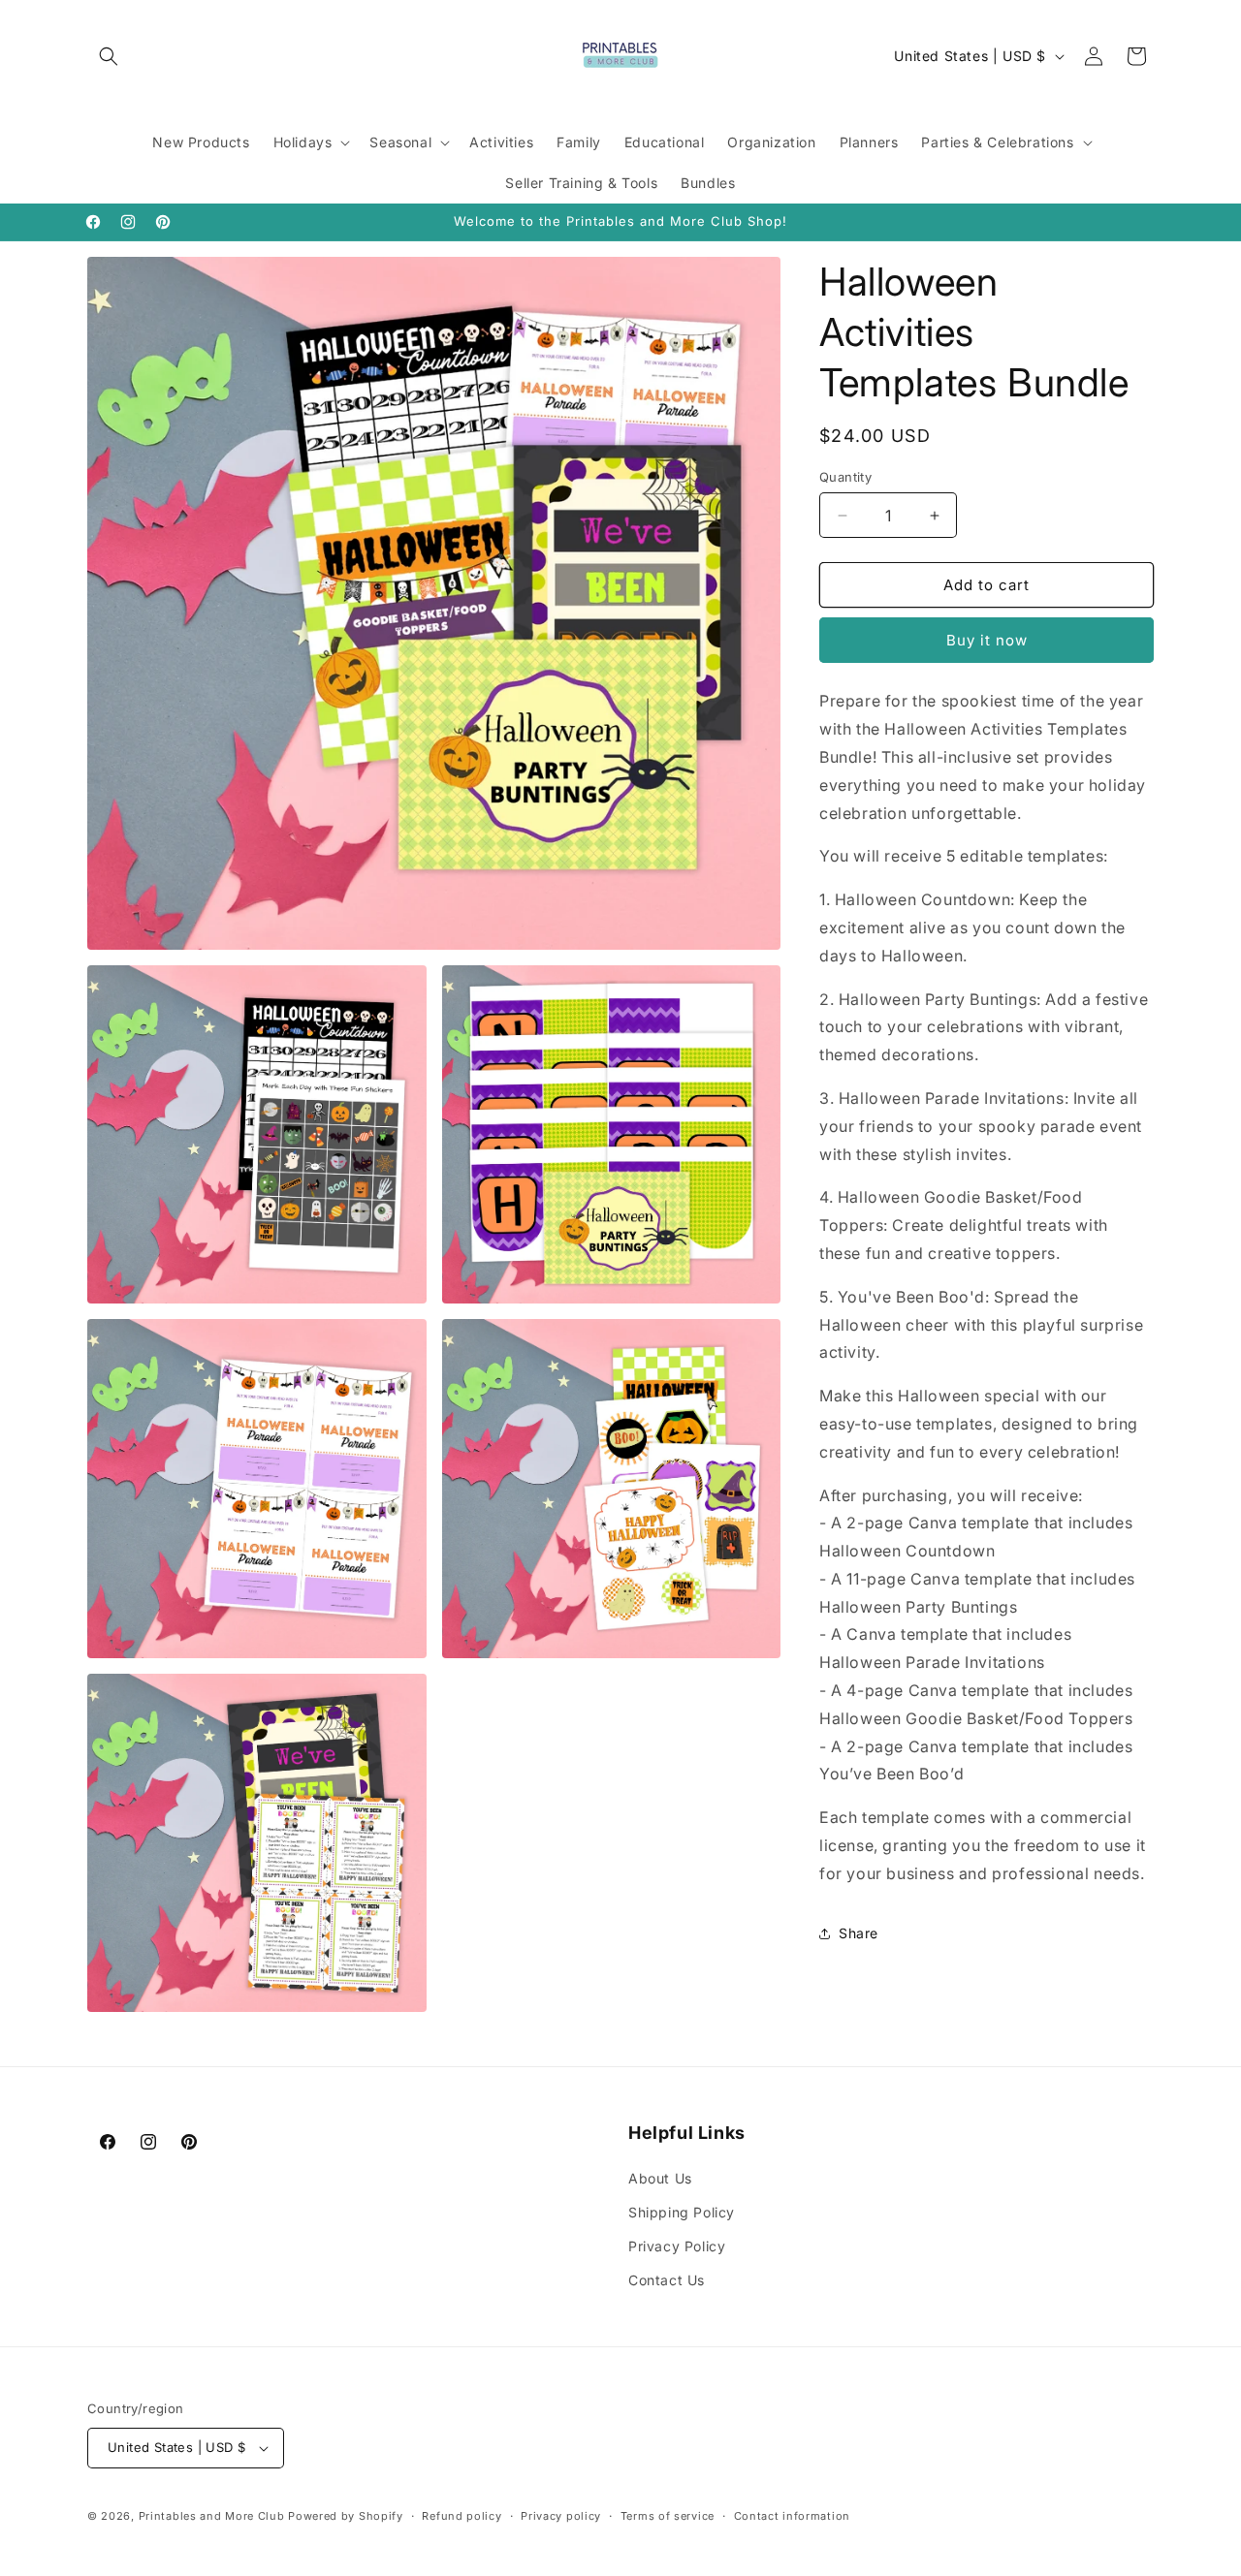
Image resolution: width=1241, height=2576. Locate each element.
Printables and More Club (212, 2516)
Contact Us (667, 2280)
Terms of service (668, 2516)
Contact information (792, 2516)
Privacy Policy (677, 2246)
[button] (109, 56)
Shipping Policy (682, 2212)
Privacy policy (561, 2516)
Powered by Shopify (346, 2516)
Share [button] (859, 1933)
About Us (660, 2178)
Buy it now (987, 640)
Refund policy (461, 2516)
